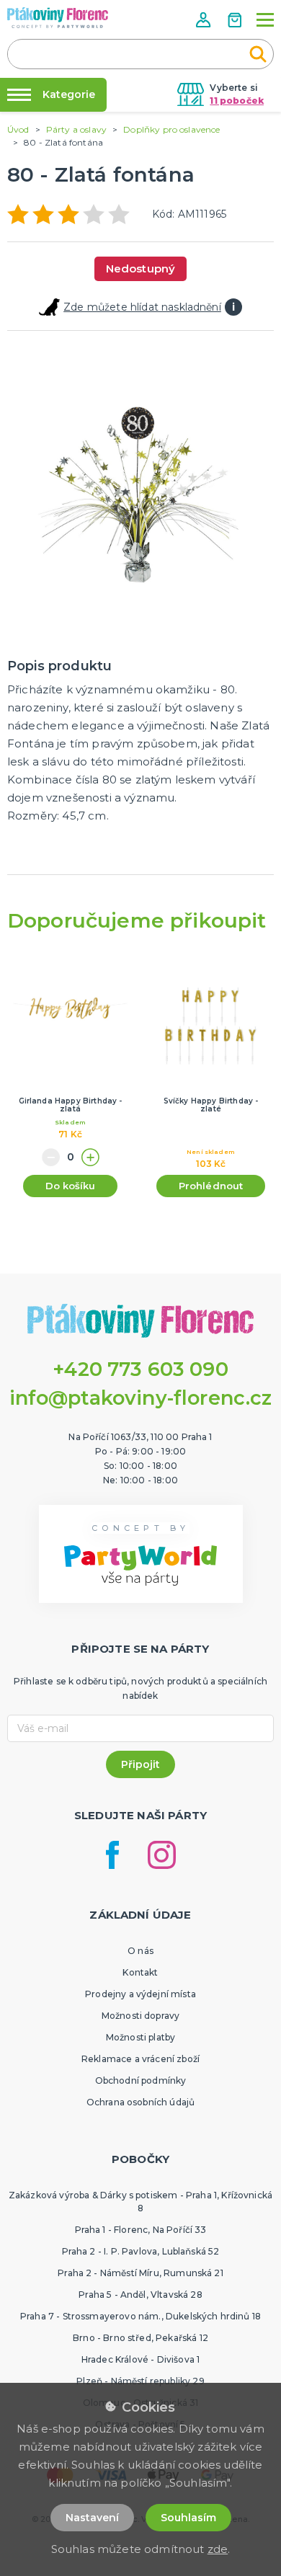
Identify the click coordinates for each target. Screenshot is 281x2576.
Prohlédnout (211, 1186)
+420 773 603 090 (140, 1369)
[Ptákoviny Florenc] (58, 18)
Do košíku (70, 1186)
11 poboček (237, 101)
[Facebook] (112, 1855)
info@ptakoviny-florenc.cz (141, 1398)
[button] (205, 20)
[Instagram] (162, 1855)
